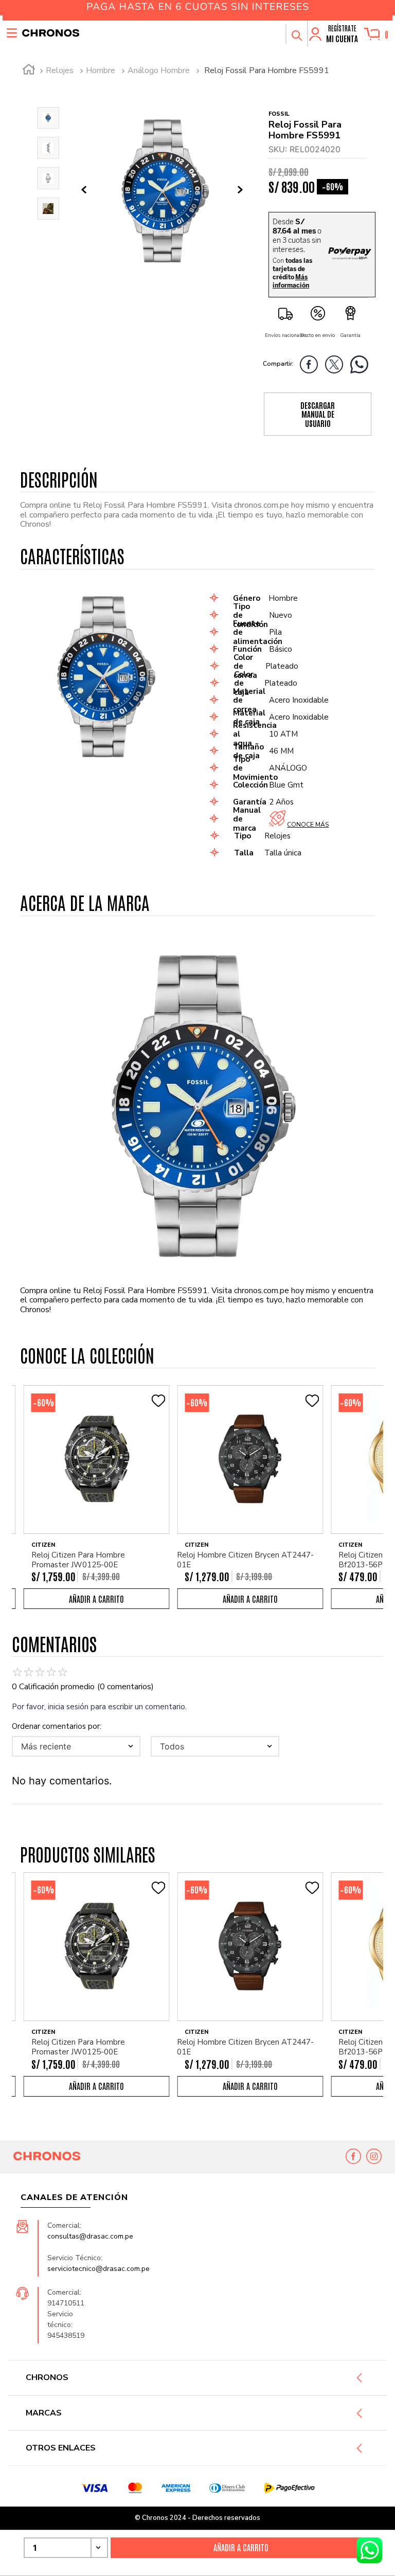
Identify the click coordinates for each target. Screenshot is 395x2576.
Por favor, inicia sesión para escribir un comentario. (99, 1707)
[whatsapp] (362, 366)
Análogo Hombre (159, 70)
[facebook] (311, 366)
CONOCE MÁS (308, 825)
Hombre (101, 70)
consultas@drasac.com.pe (90, 2236)
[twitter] (337, 366)
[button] (296, 34)
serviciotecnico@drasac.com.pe (98, 2269)
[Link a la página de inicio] (29, 71)
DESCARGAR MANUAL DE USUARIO (318, 414)
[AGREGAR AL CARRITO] (241, 2548)
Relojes (60, 70)
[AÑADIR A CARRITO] (97, 1599)
